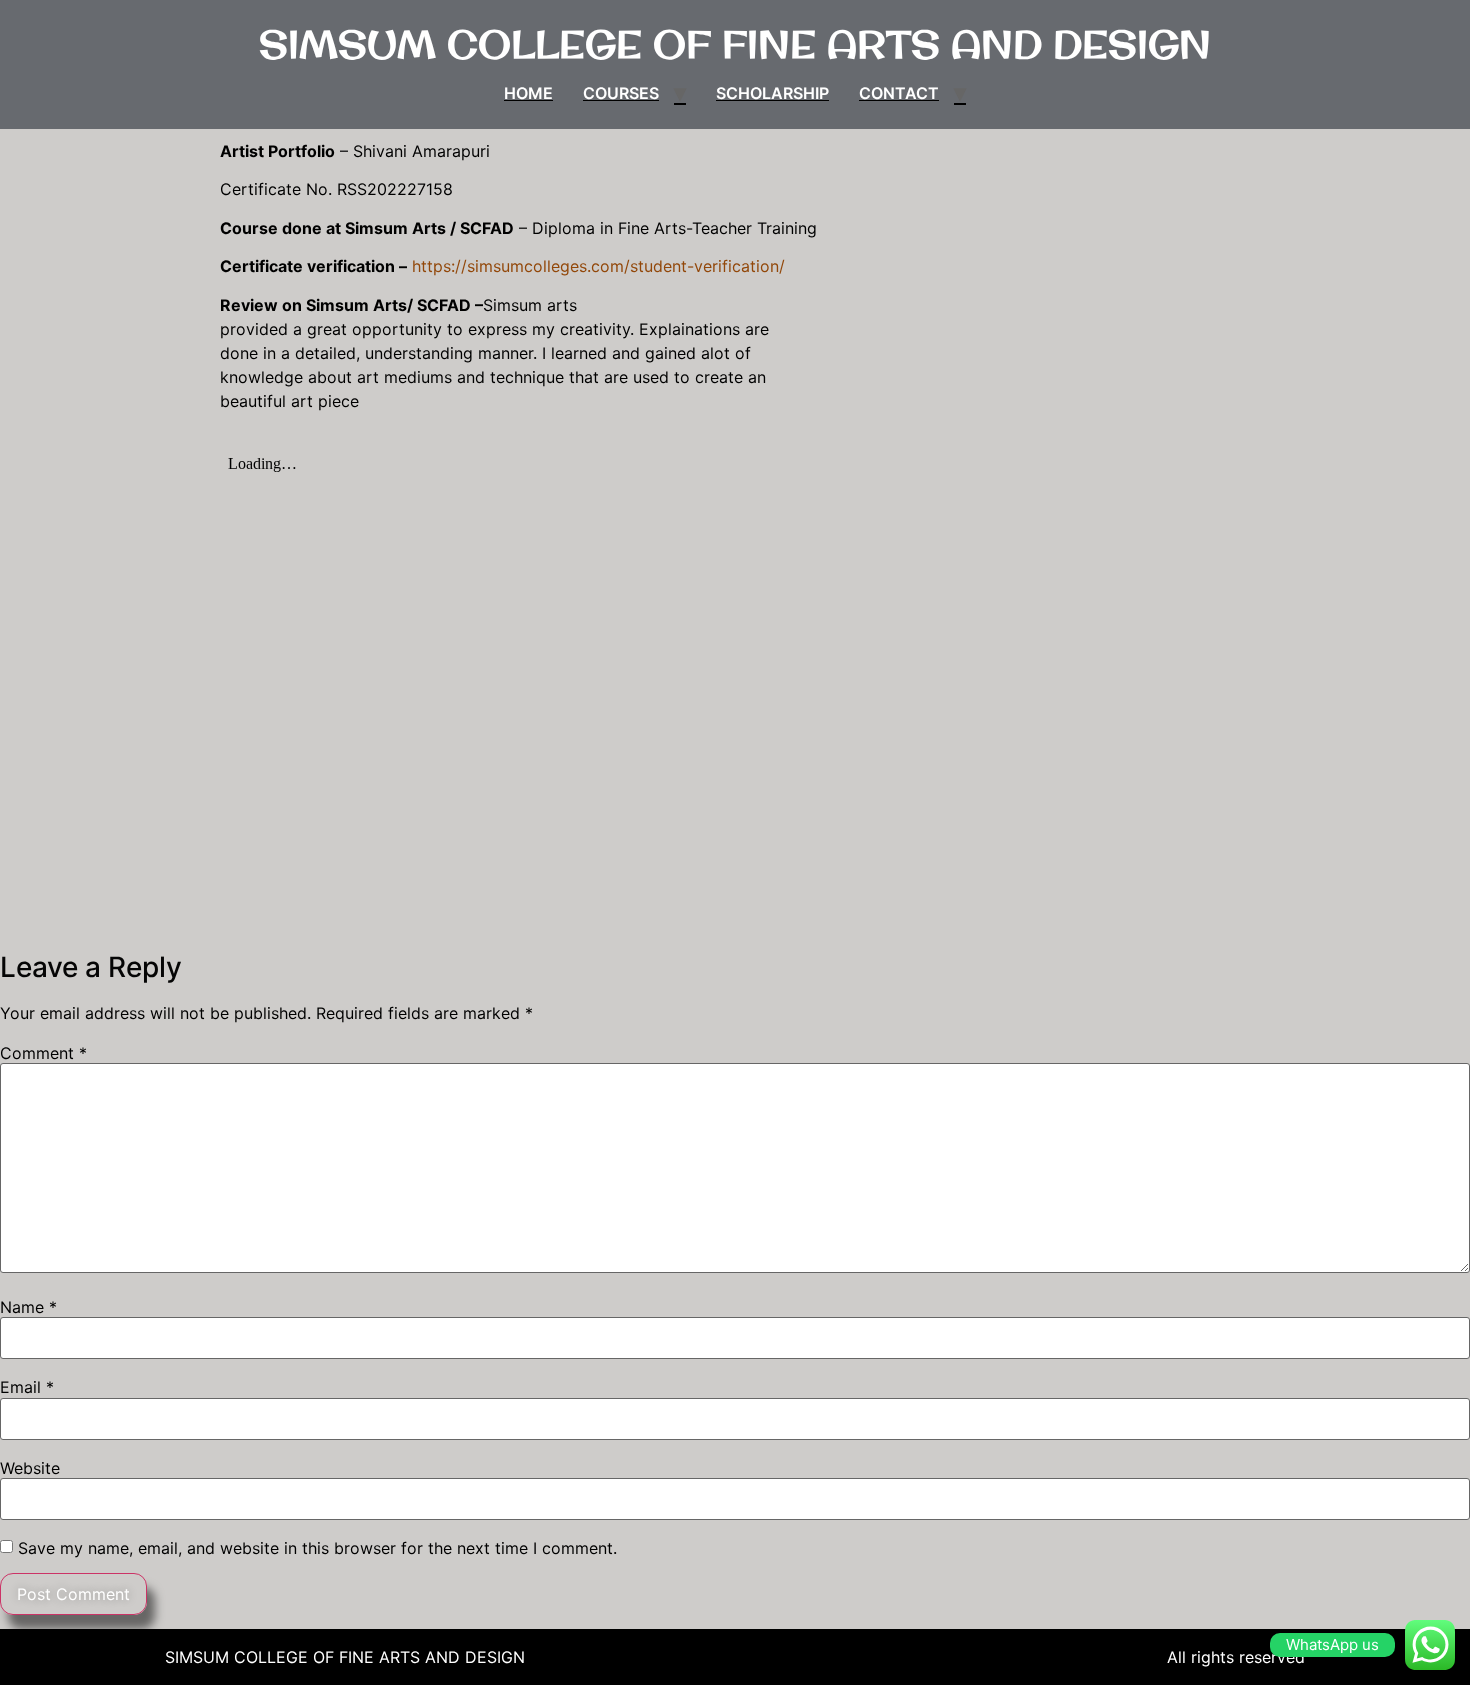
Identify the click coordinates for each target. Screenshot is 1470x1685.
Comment (43, 1053)
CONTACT (899, 93)
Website (30, 1468)
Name (28, 1307)
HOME (528, 93)
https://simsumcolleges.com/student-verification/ (598, 266)
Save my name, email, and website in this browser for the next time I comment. (317, 1548)
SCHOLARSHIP (772, 93)
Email (27, 1387)
